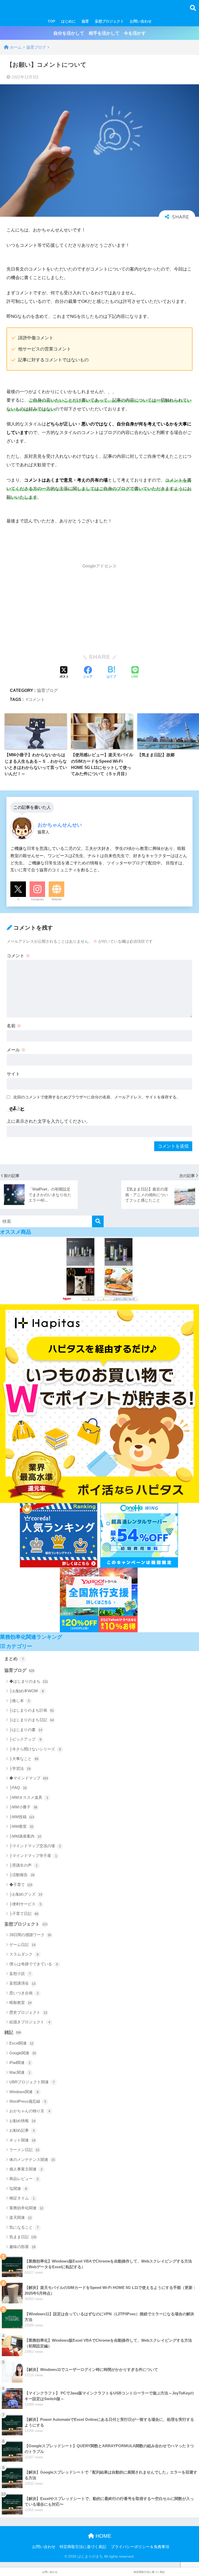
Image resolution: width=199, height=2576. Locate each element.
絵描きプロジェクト (30, 2022)
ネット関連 (22, 2140)
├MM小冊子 (23, 1807)
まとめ (14, 1659)
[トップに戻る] (7, 2551)
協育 (85, 21)
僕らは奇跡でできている (34, 1964)
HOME (103, 2536)
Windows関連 (24, 2092)
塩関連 (18, 2188)
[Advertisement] (99, 608)
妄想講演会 (22, 1983)
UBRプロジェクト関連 (32, 2082)
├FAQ (18, 1788)
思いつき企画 (24, 1993)
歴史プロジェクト (28, 2012)
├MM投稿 (22, 1817)
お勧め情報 (22, 2121)
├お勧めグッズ (26, 1894)
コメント (37, 699)
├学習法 (20, 1768)
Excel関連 (21, 2043)
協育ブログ (47, 690)
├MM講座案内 (25, 1836)
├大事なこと (24, 1759)
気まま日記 (23, 2237)
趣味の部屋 (22, 2247)
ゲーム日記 (22, 1945)
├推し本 (20, 1701)
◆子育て (21, 1885)
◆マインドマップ (29, 1778)
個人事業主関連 (26, 2169)
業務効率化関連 (26, 2208)
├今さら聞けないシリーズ (35, 1749)
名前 (14, 1026)
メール (16, 1050)
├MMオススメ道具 (29, 1797)
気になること (24, 2227)
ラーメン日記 (24, 2150)
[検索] (98, 1221)
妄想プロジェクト (109, 21)
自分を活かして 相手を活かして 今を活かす (100, 33)
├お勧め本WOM (27, 1691)
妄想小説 (20, 1974)
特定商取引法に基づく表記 (83, 2547)
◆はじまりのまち (29, 1681)
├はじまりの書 (26, 1730)
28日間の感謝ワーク (30, 1935)
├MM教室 (21, 1826)
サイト (13, 1074)
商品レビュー (24, 2179)
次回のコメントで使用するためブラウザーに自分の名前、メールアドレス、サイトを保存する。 (97, 1097)
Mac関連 (20, 2072)
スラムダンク (24, 1954)
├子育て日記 (24, 1914)
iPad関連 (20, 2062)
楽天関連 (20, 2217)
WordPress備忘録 (28, 2101)
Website (57, 899)
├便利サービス (25, 1904)
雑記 (13, 2032)
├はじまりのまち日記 (32, 1720)
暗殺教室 (20, 2002)
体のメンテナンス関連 (32, 2159)
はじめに (68, 21)
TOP (51, 21)
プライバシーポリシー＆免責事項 (140, 2547)
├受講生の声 (23, 1865)
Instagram (37, 899)
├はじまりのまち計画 (32, 1710)
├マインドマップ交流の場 (35, 1846)
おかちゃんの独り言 (30, 2111)
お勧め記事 (22, 2130)
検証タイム (22, 2198)
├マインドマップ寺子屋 (33, 1856)
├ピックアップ (25, 1739)
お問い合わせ (141, 21)
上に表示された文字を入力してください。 (49, 1121)
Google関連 (23, 2053)
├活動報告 (22, 1875)
